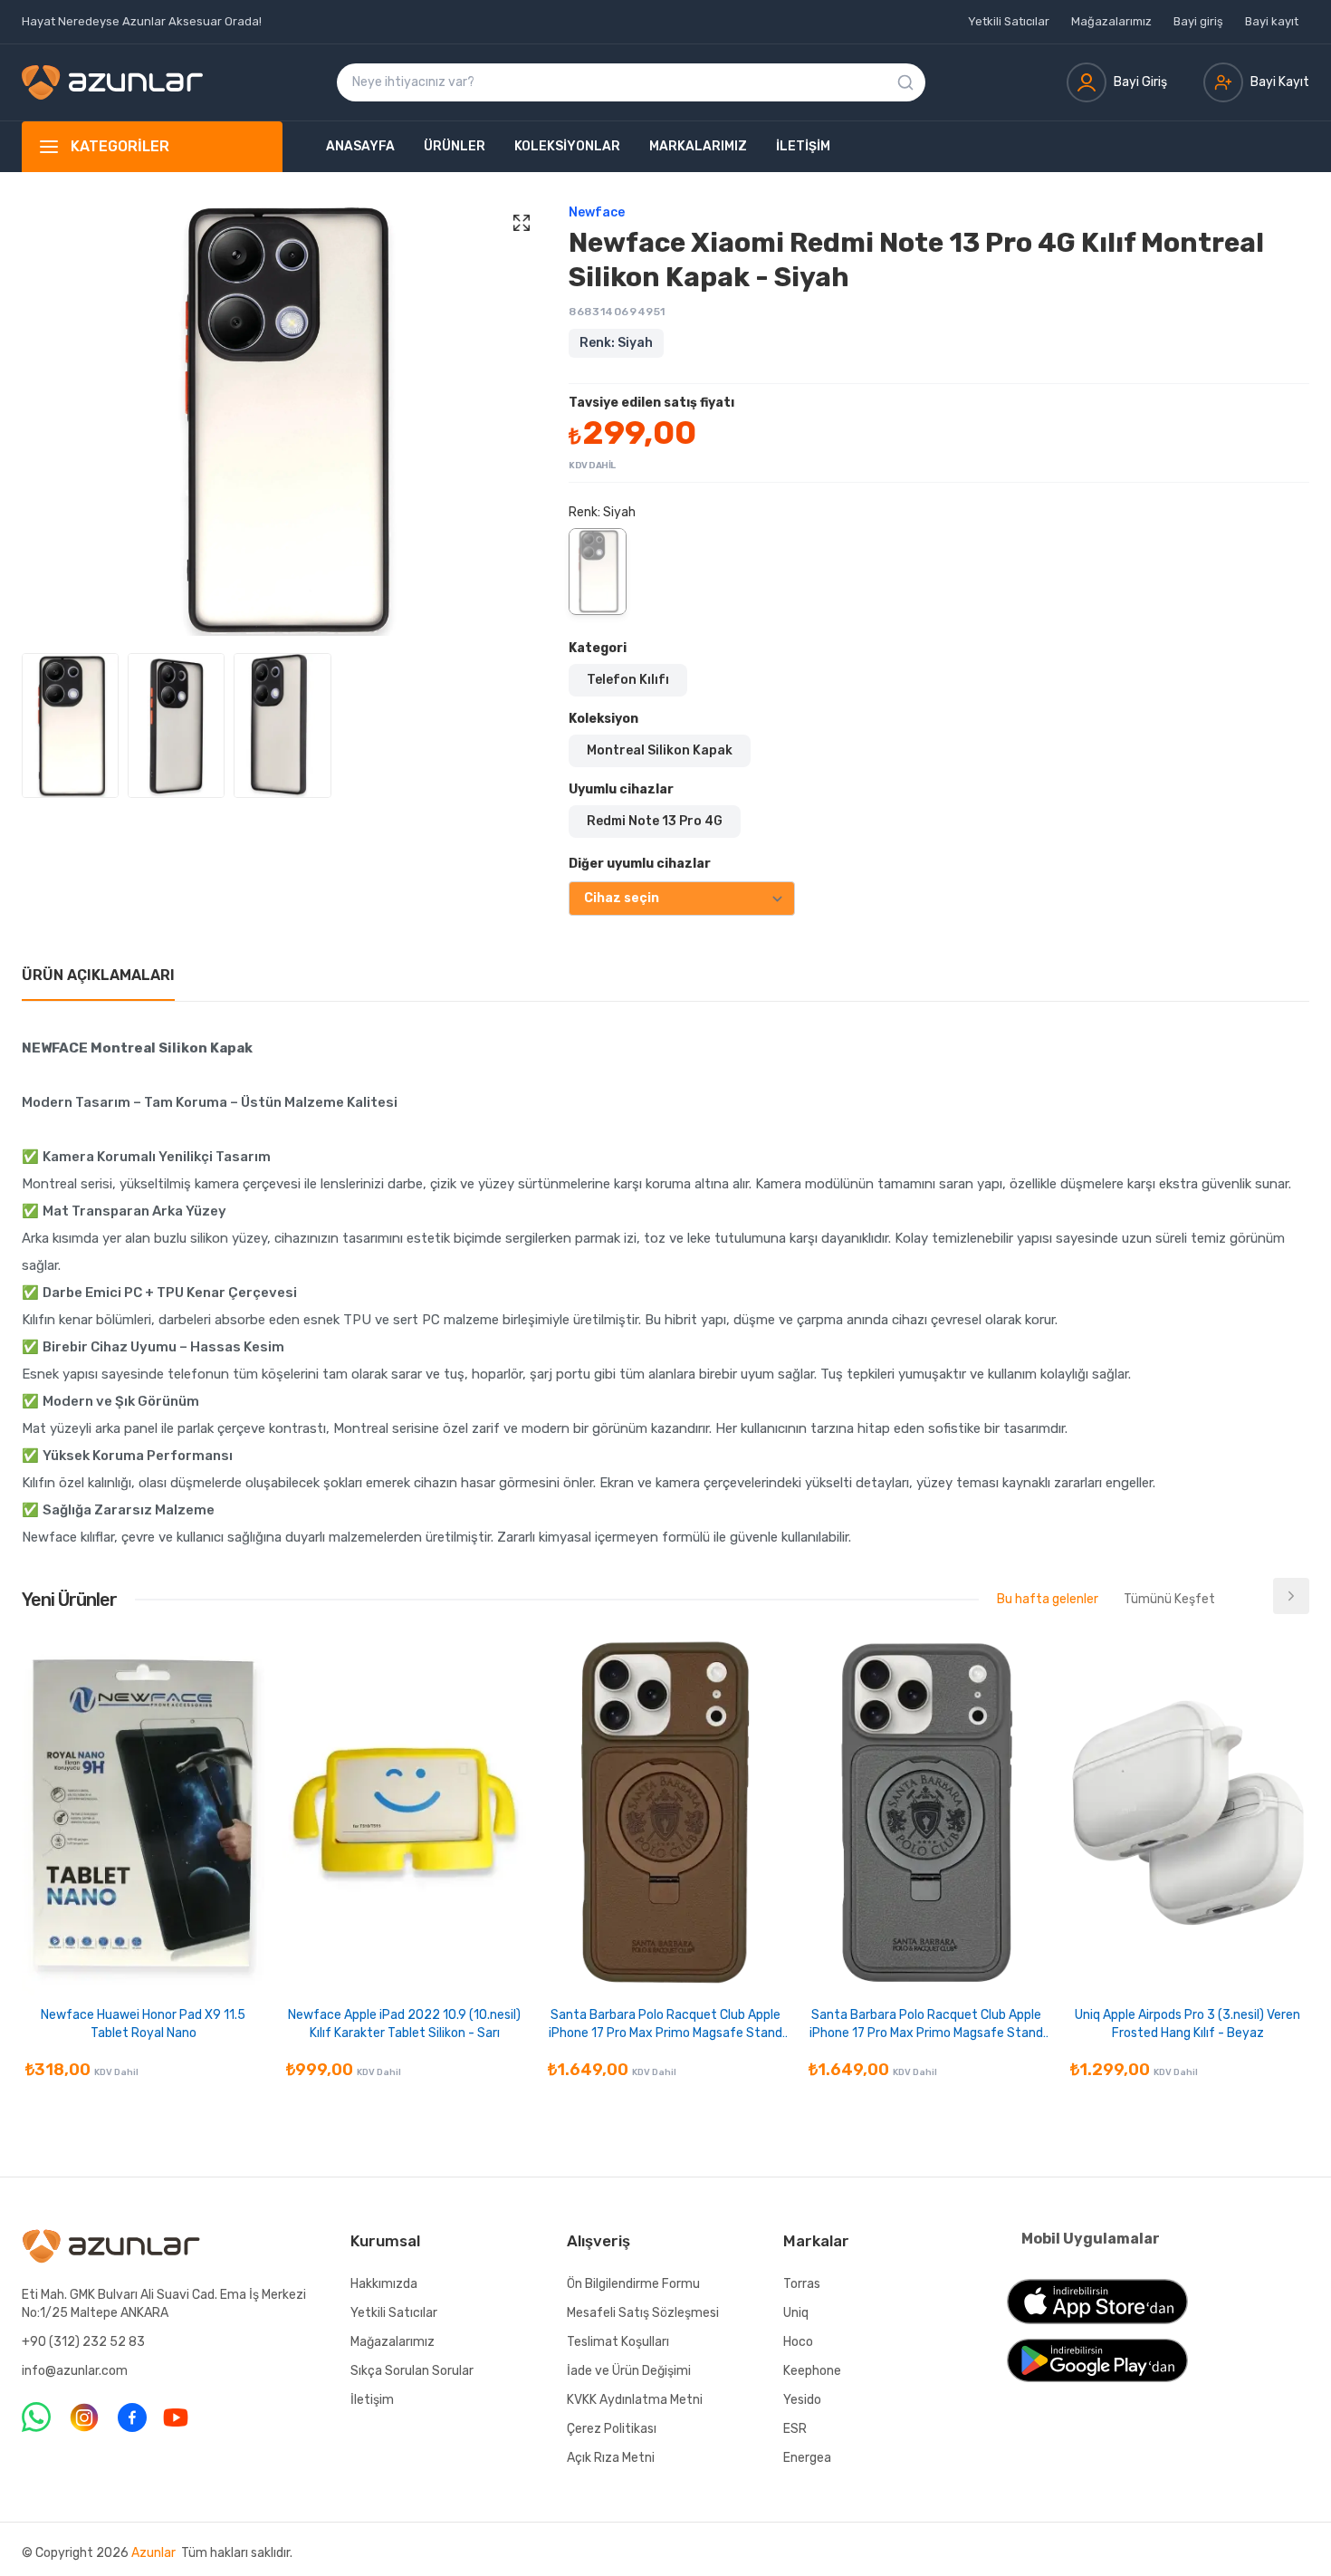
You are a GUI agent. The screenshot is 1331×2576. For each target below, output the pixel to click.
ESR (795, 2429)
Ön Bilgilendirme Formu (633, 2284)
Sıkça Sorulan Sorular (412, 2371)
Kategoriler (120, 146)
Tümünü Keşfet (1169, 1599)
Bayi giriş (1198, 21)
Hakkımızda (384, 2284)
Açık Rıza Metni (611, 2458)
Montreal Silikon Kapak (660, 750)
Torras (802, 2284)
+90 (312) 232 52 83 (83, 2342)
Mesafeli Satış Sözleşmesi (643, 2313)
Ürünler (455, 146)
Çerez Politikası (612, 2429)
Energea (807, 2458)
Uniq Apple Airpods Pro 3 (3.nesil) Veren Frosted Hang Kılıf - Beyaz (1187, 2024)
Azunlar (153, 2553)
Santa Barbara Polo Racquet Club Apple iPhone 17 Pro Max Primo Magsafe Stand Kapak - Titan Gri (926, 2025)
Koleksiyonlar (567, 146)
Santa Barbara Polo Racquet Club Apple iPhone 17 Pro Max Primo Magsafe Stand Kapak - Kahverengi (665, 2025)
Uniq (796, 2313)
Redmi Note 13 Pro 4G (655, 821)
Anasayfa (360, 146)
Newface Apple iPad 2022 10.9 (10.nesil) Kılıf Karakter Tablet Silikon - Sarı (404, 2024)
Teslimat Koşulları (618, 2342)
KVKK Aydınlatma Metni (635, 2400)
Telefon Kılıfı (628, 680)
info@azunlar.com (75, 2371)
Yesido (802, 2400)
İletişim (803, 146)
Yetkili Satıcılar (1009, 21)
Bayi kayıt (1272, 21)
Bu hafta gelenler (1048, 1599)
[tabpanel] (665, 1293)
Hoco (798, 2342)
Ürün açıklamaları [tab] (98, 975)
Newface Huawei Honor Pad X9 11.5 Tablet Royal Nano (143, 2024)
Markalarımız (698, 146)
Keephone (812, 2371)
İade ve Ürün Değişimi (629, 2371)
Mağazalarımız (1111, 21)
